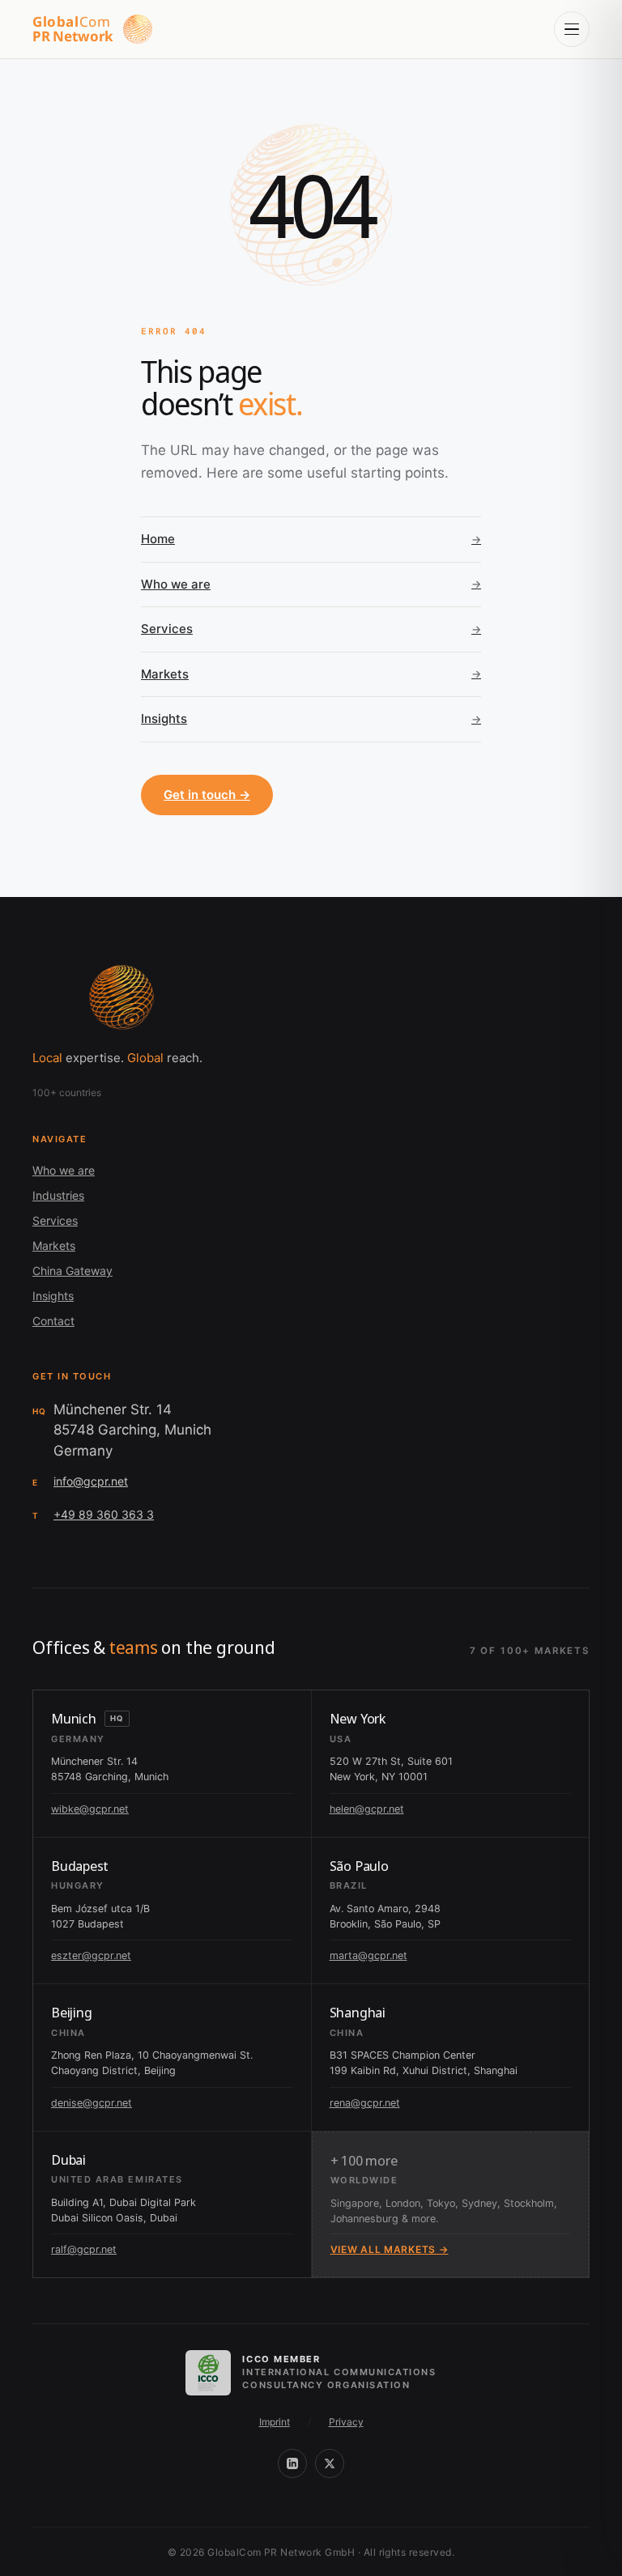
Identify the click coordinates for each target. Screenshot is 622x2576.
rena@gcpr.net (365, 2103)
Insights (53, 1296)
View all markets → (390, 2249)
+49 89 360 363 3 (104, 1514)
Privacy (346, 2422)
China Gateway (72, 1271)
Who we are (64, 1170)
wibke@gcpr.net (90, 1809)
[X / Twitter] (330, 2463)
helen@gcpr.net (367, 1809)
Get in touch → (207, 795)
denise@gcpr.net (92, 2103)
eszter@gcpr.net (91, 1955)
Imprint (275, 2422)
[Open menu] (572, 29)
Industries (58, 1195)
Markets (54, 1245)
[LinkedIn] (292, 2463)
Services (55, 1220)
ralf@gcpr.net (84, 2249)
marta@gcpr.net (369, 1955)
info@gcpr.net (91, 1481)
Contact (53, 1321)
